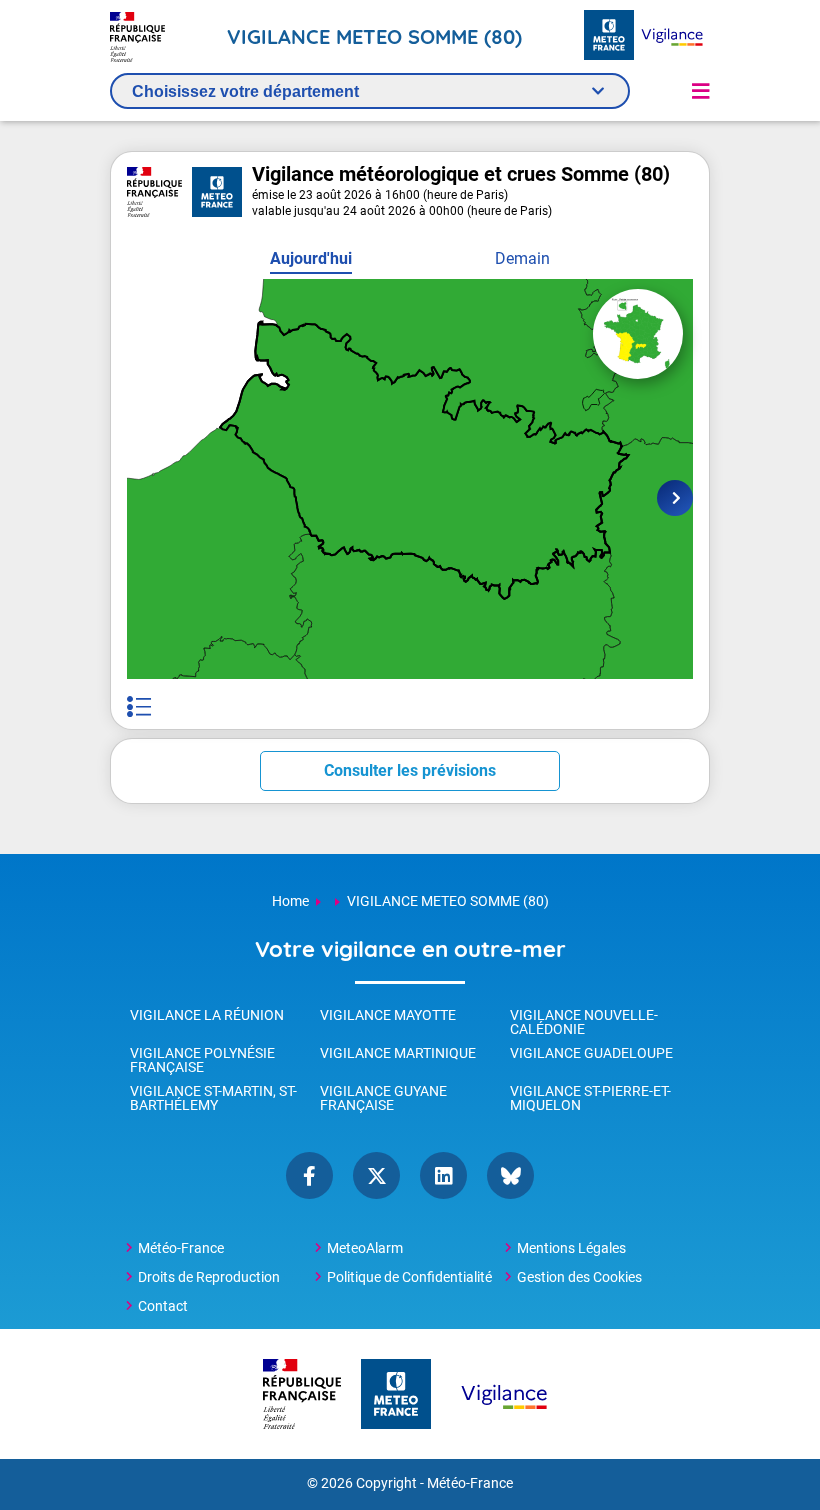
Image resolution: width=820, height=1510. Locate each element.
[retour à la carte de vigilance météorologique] (638, 334)
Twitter (376, 1175)
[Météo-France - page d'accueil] (609, 36)
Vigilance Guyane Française (383, 1098)
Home (290, 901)
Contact (163, 1306)
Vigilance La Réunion (207, 1015)
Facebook (309, 1175)
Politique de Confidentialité (409, 1277)
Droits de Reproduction (209, 1277)
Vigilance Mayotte (388, 1015)
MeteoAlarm (365, 1248)
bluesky (510, 1175)
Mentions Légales (571, 1248)
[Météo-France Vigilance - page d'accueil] (672, 36)
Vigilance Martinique (398, 1053)
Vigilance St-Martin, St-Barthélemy (213, 1098)
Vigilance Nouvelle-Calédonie (584, 1022)
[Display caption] (139, 706)
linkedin (443, 1175)
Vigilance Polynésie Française (202, 1060)
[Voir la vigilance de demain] (675, 498)
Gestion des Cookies (579, 1277)
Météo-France (181, 1248)
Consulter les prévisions (410, 770)
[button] (701, 91)
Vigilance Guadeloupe (591, 1053)
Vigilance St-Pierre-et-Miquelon (590, 1098)
